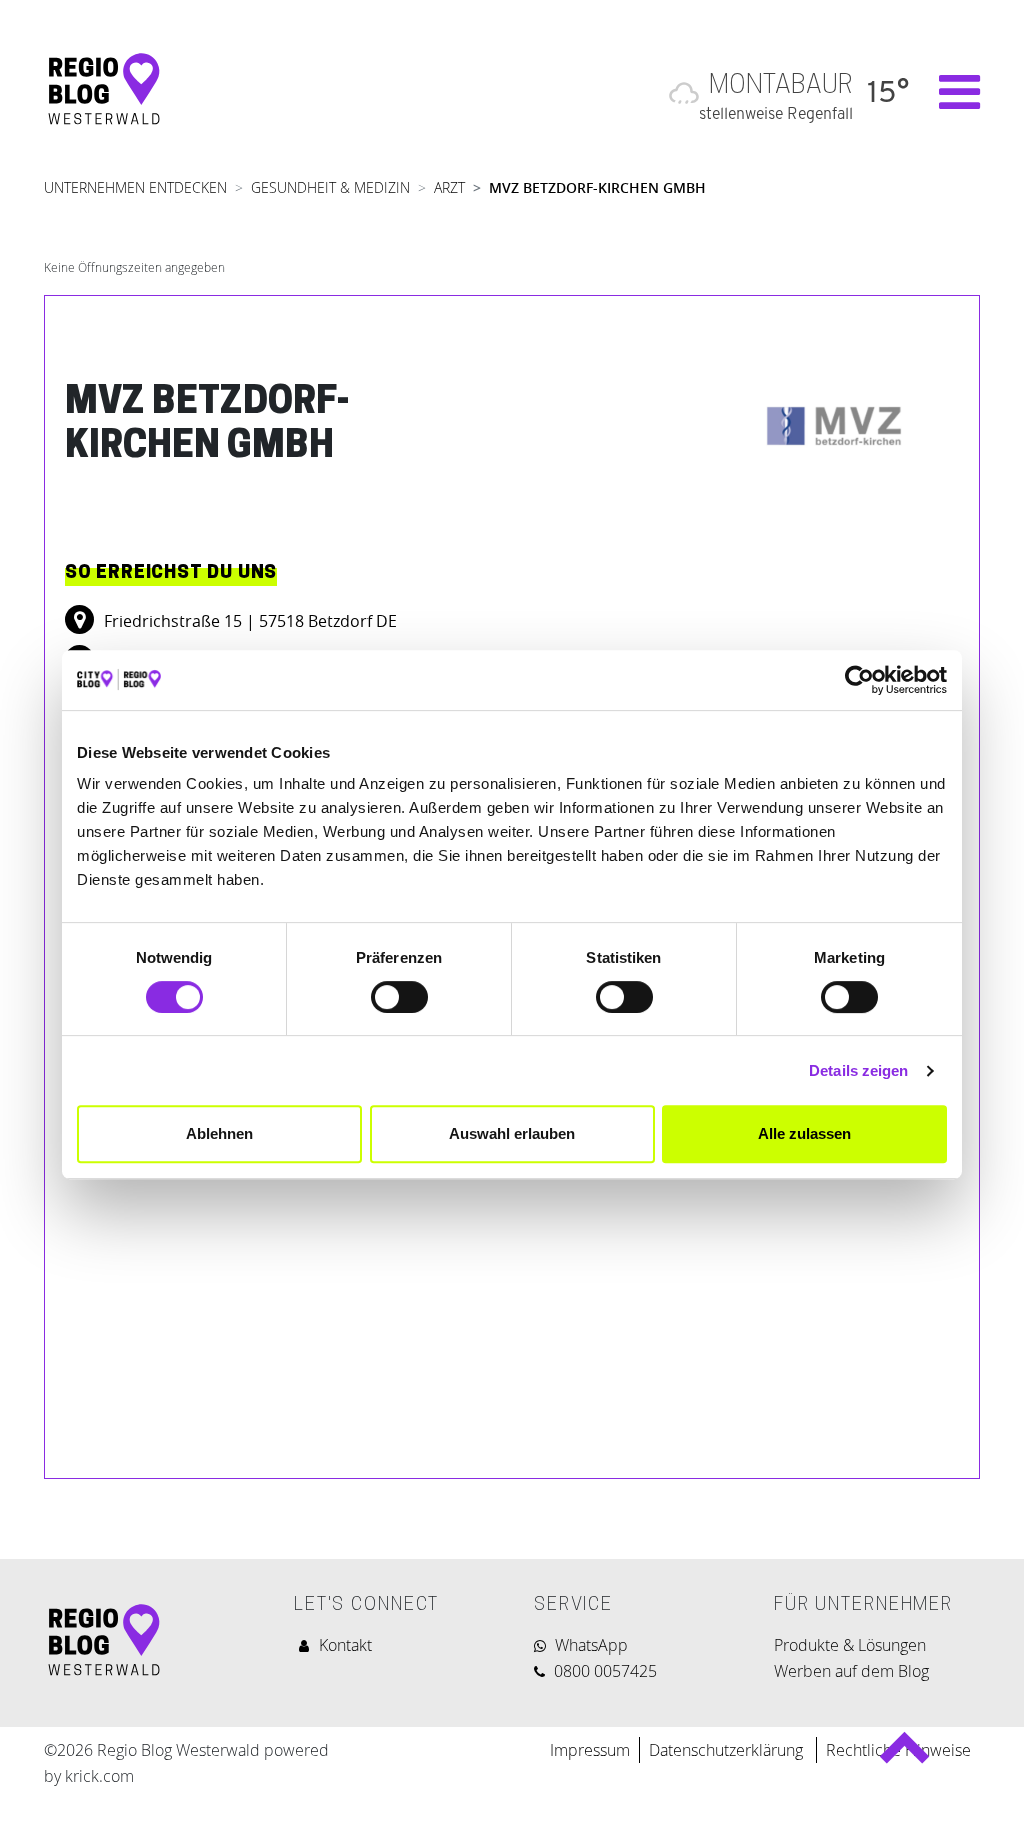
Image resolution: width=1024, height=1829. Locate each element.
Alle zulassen (804, 1133)
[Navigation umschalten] (949, 92)
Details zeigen (858, 1070)
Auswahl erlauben (512, 1133)
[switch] (399, 997)
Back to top (903, 1756)
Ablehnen (219, 1133)
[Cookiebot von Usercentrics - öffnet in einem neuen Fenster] (859, 680)
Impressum (590, 1750)
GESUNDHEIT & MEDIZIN (330, 187)
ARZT (449, 187)
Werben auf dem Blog (851, 1671)
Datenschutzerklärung (728, 1750)
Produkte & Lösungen (850, 1645)
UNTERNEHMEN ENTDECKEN (135, 187)
